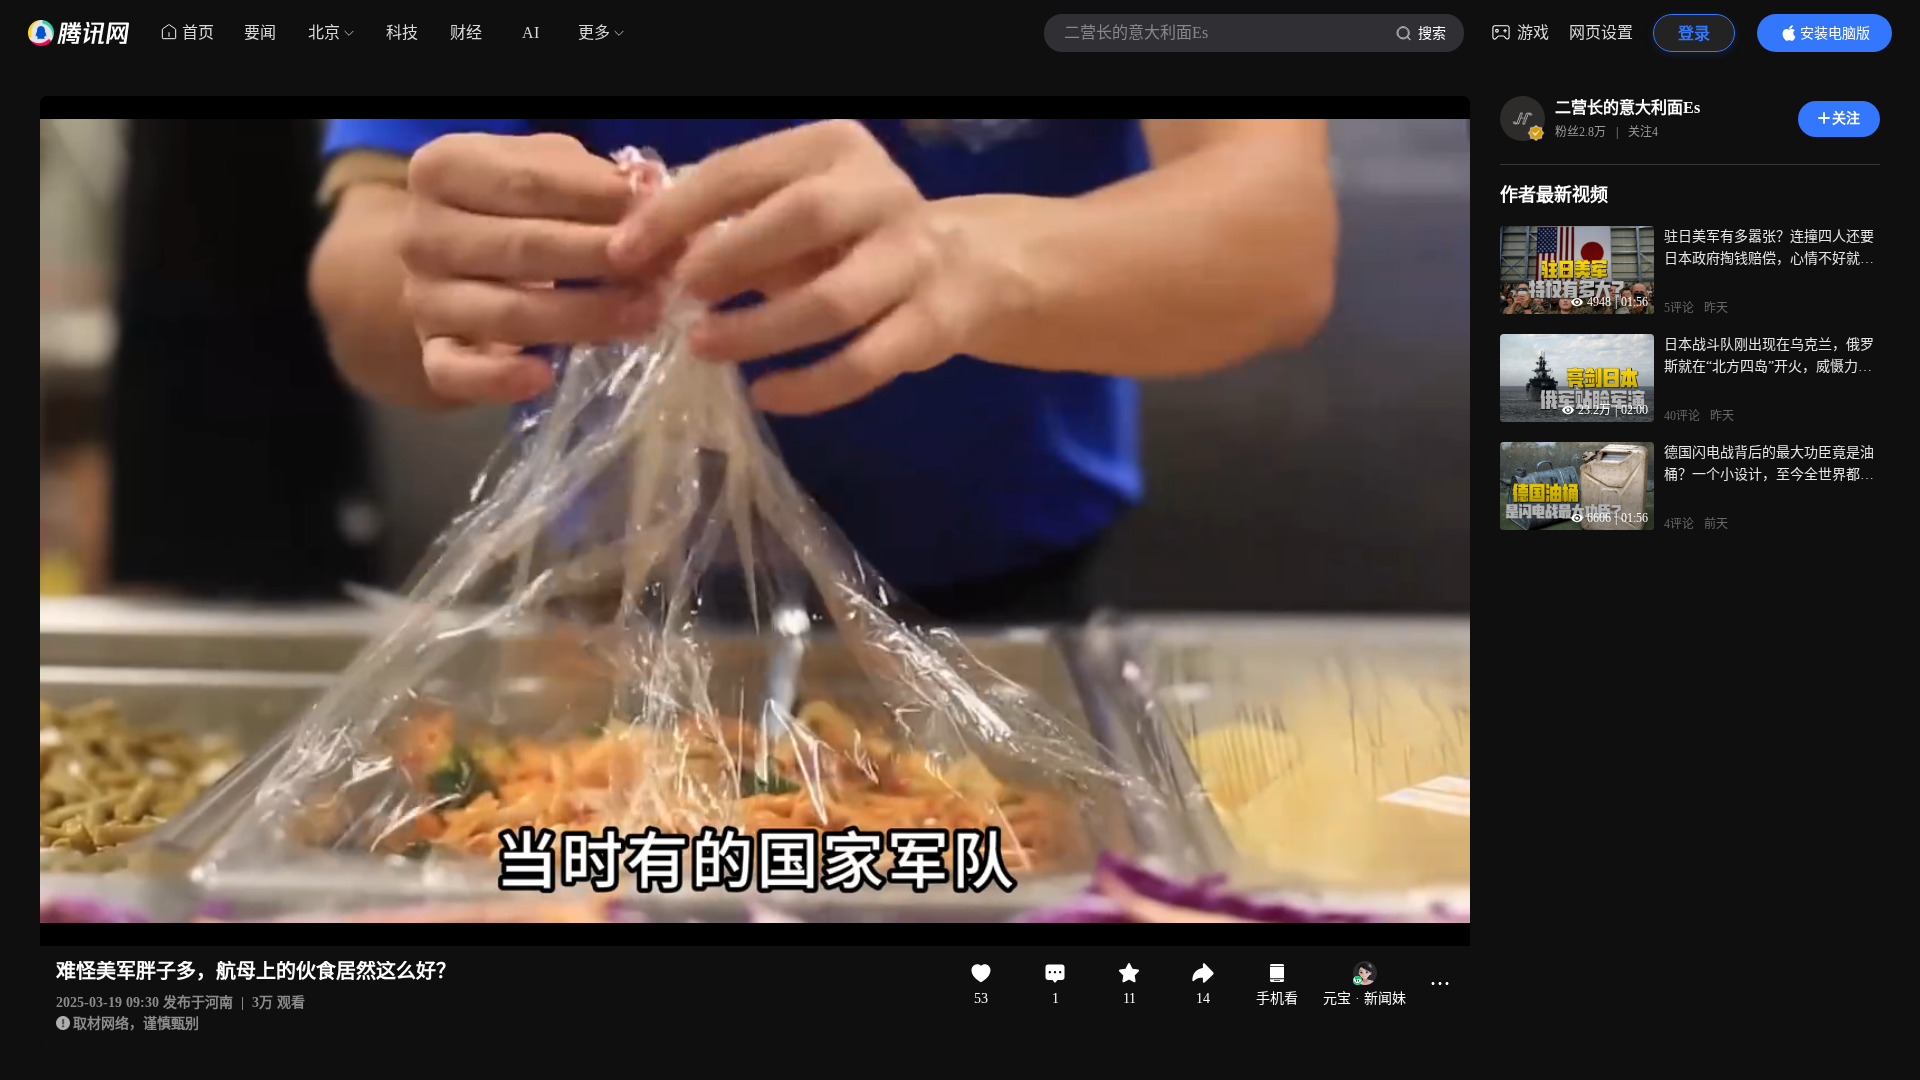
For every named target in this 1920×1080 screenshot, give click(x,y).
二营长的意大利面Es (1627, 107)
